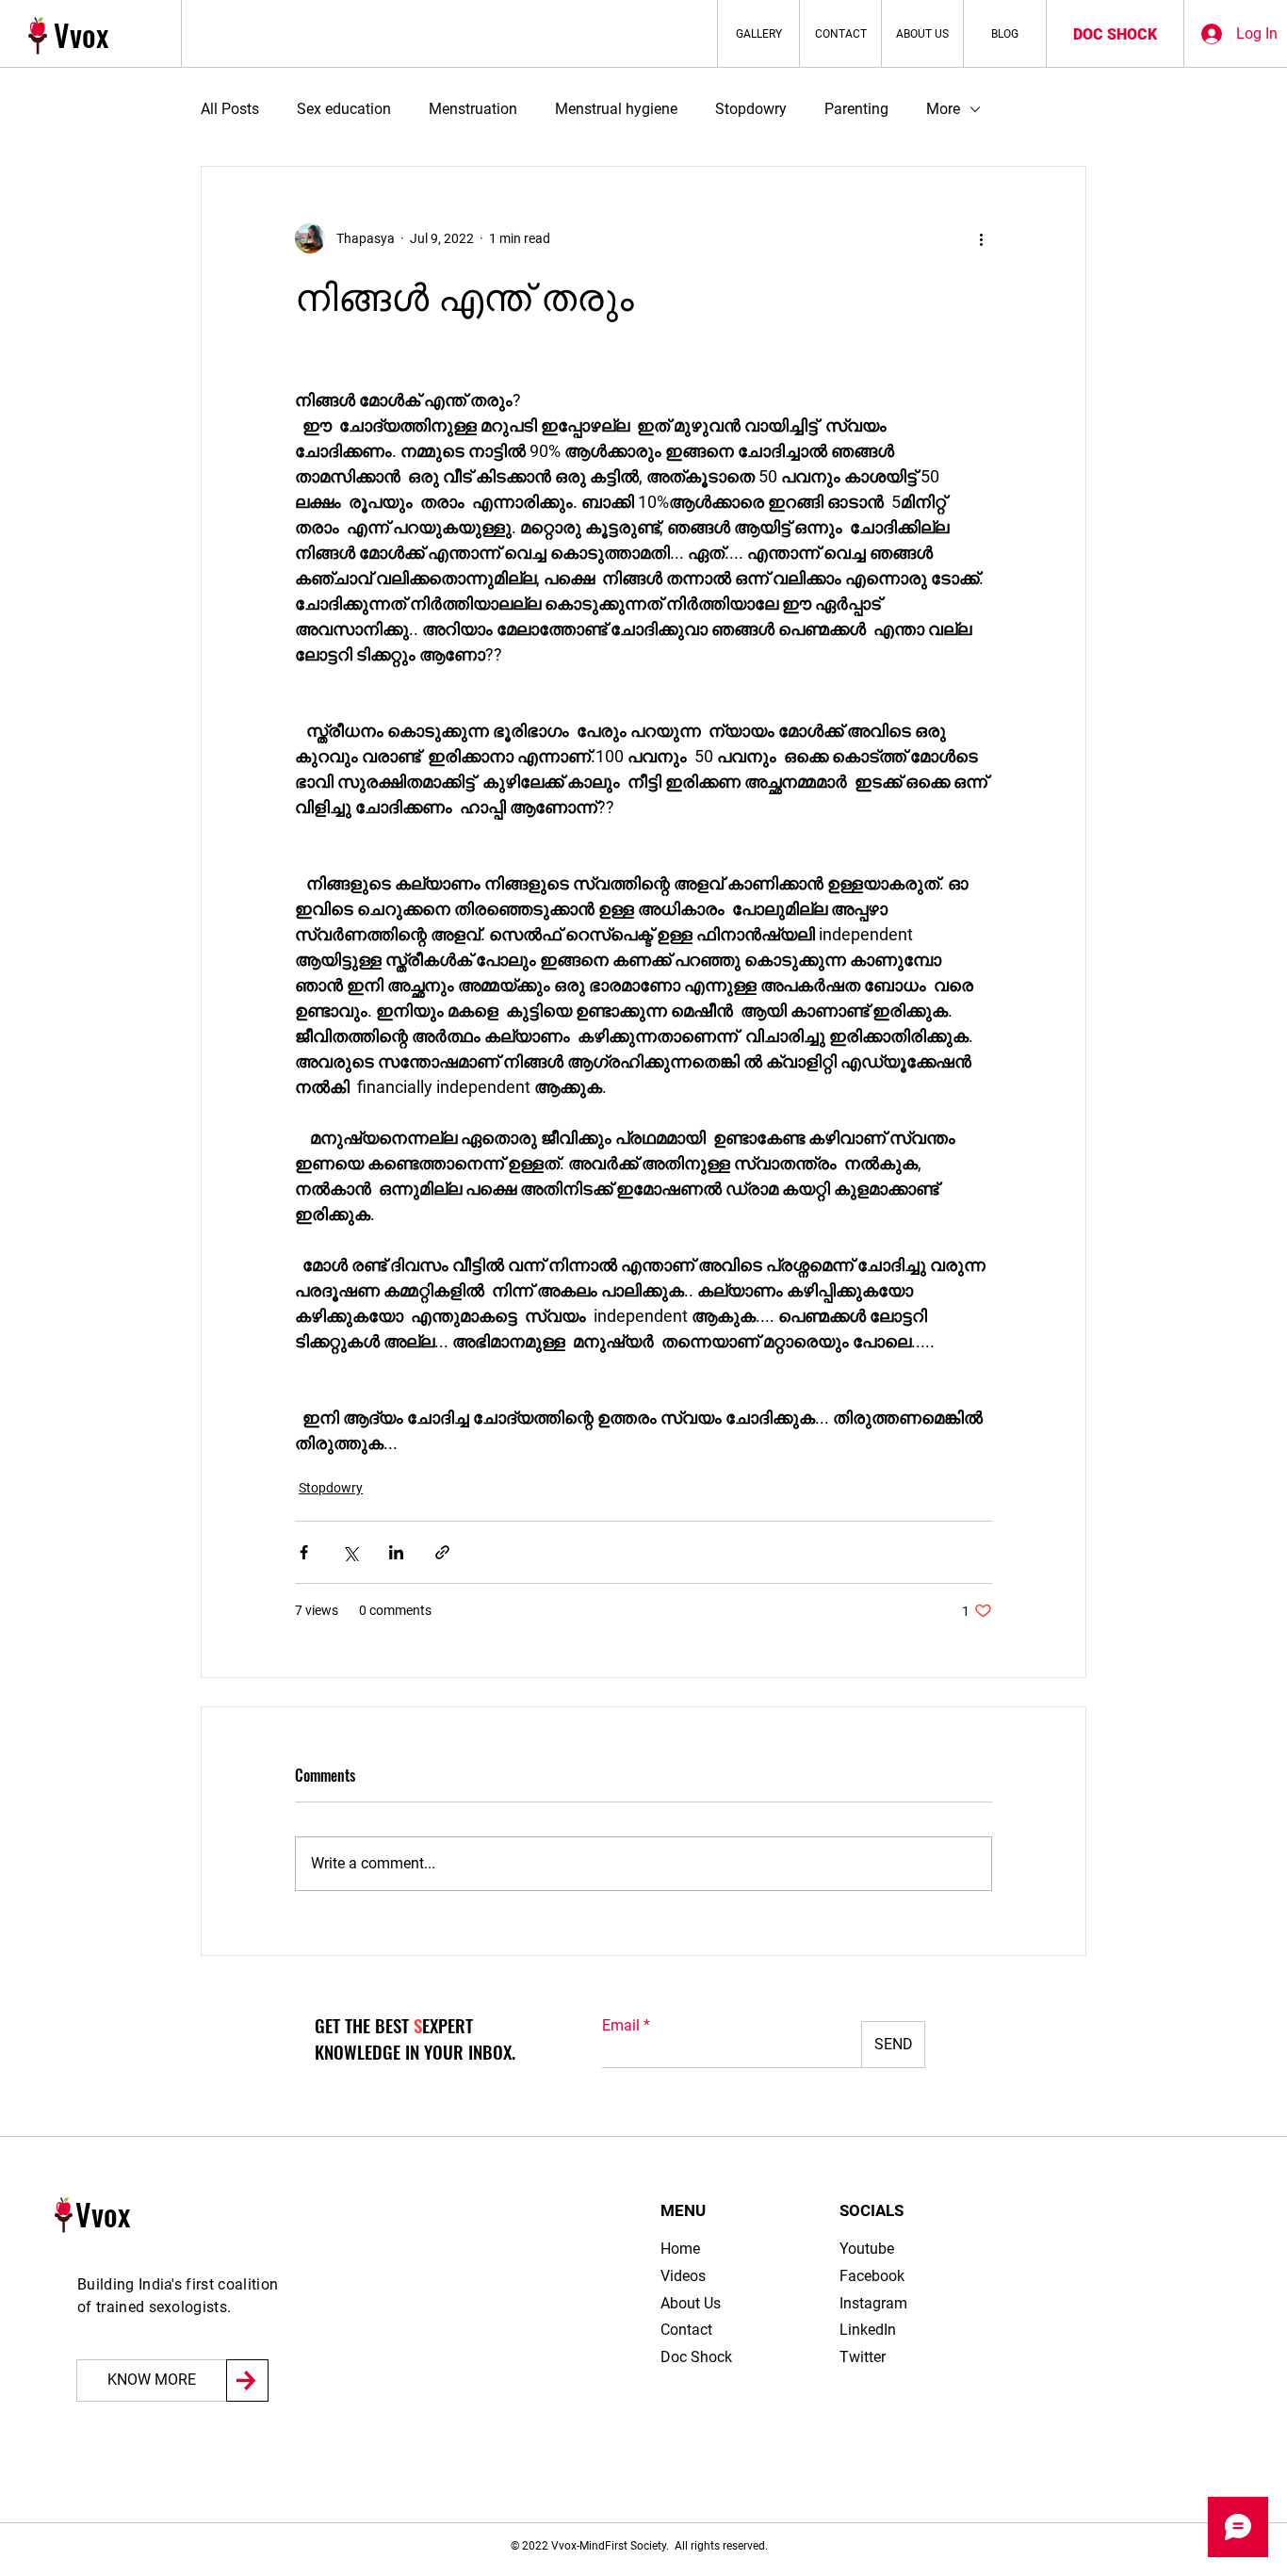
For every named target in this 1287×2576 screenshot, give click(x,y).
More (943, 109)
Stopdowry (751, 109)
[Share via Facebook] (304, 1552)
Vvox (81, 34)
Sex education (344, 109)
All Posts (230, 109)
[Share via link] (442, 1552)
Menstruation (473, 109)
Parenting (856, 109)
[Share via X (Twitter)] (350, 1552)
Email (621, 2026)
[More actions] (981, 238)
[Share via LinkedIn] (396, 1552)
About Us (691, 2303)
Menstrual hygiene (616, 109)
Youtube (867, 2249)
